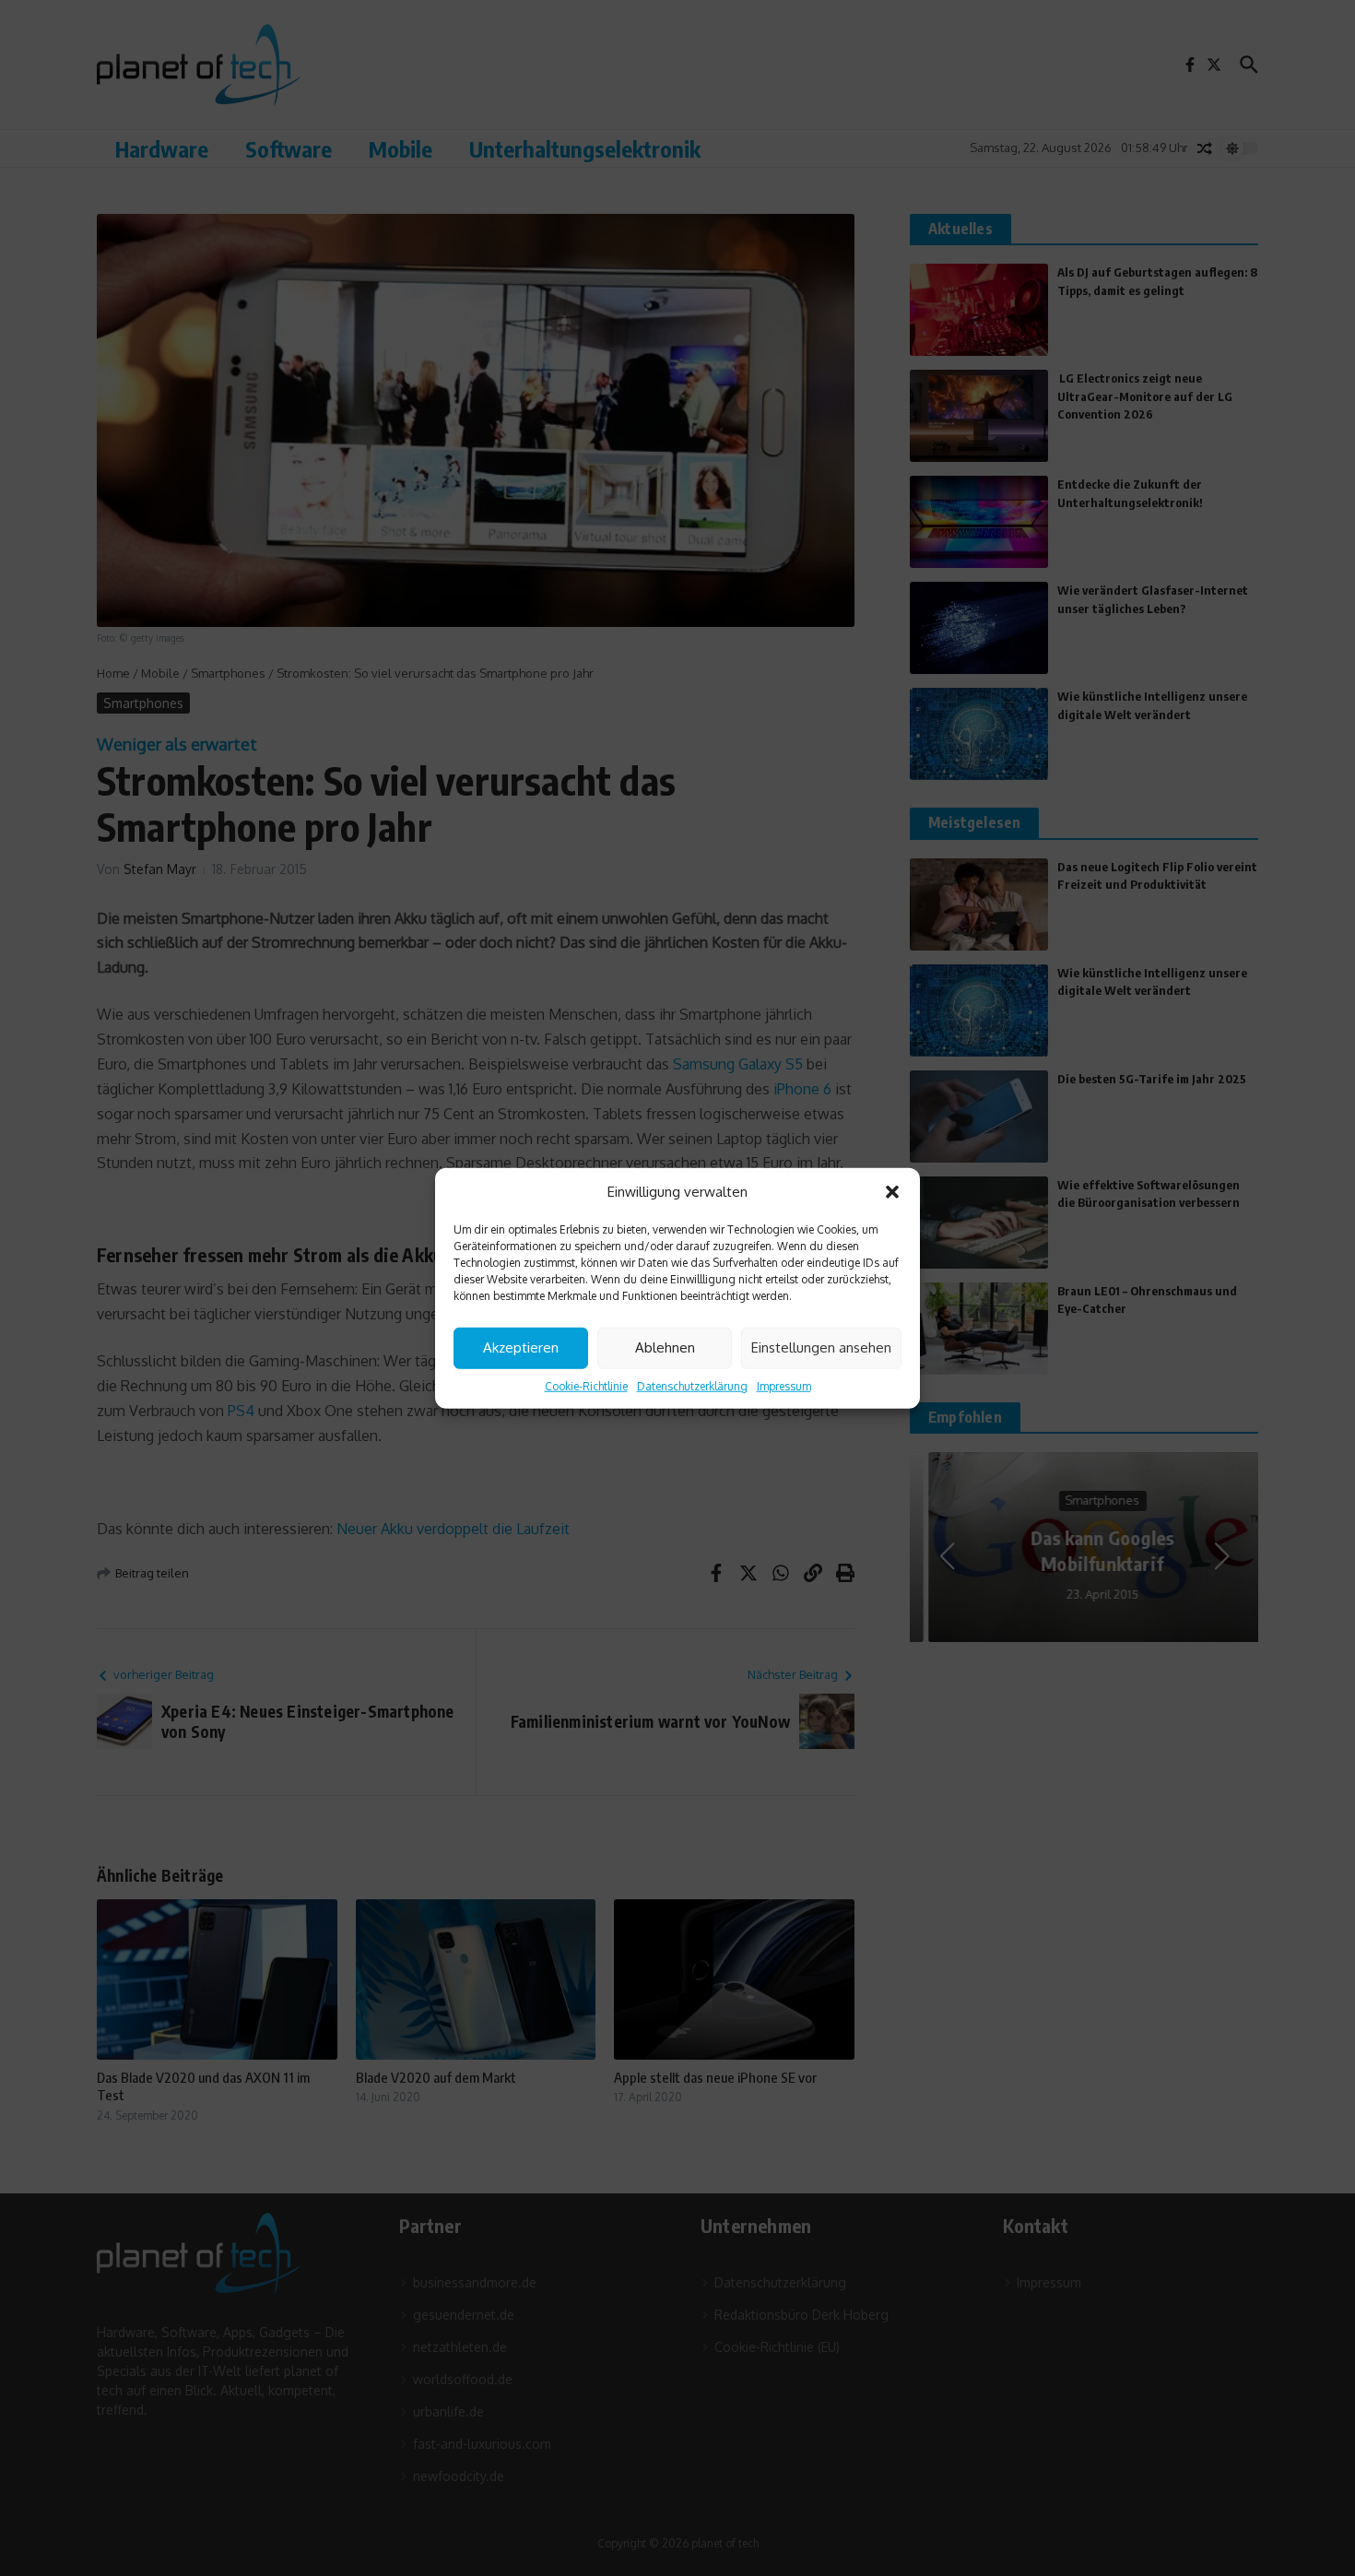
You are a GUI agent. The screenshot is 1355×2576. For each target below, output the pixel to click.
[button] (892, 1192)
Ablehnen (665, 1347)
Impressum (784, 1385)
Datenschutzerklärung (692, 1385)
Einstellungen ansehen (821, 1347)
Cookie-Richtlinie (586, 1385)
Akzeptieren (521, 1347)
